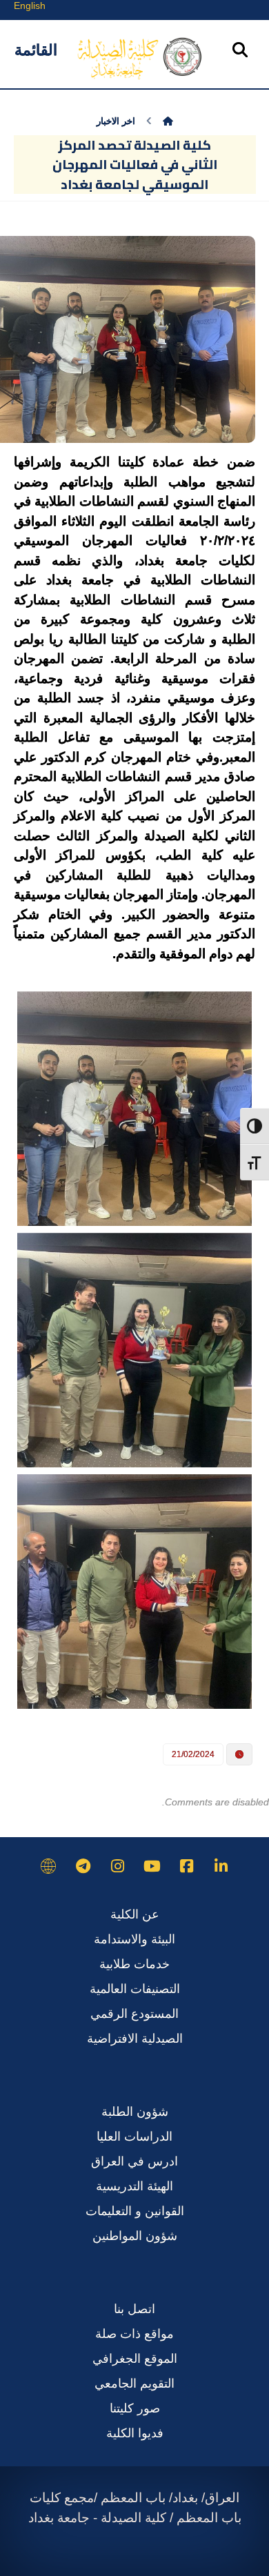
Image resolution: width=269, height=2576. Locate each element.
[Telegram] (83, 1866)
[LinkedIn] (221, 1866)
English (30, 6)
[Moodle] (48, 1866)
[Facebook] (186, 1866)
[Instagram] (117, 1866)
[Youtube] (152, 1866)
